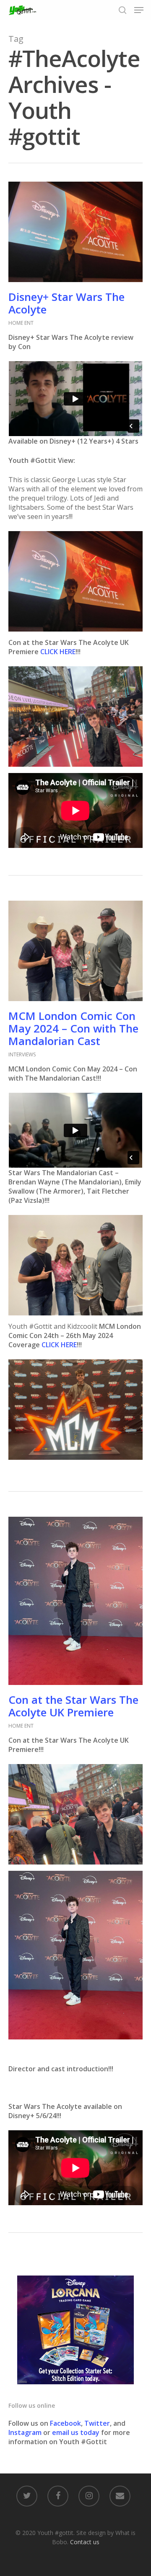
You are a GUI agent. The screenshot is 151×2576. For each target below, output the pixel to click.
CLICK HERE (58, 652)
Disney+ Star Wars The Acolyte (66, 303)
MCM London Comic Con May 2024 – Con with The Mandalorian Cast (73, 1028)
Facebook (65, 2423)
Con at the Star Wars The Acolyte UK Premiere (73, 1706)
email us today (76, 2432)
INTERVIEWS (22, 1054)
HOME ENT (21, 323)
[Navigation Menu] (139, 10)
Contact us (85, 2542)
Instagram (26, 2432)
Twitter (97, 2423)
